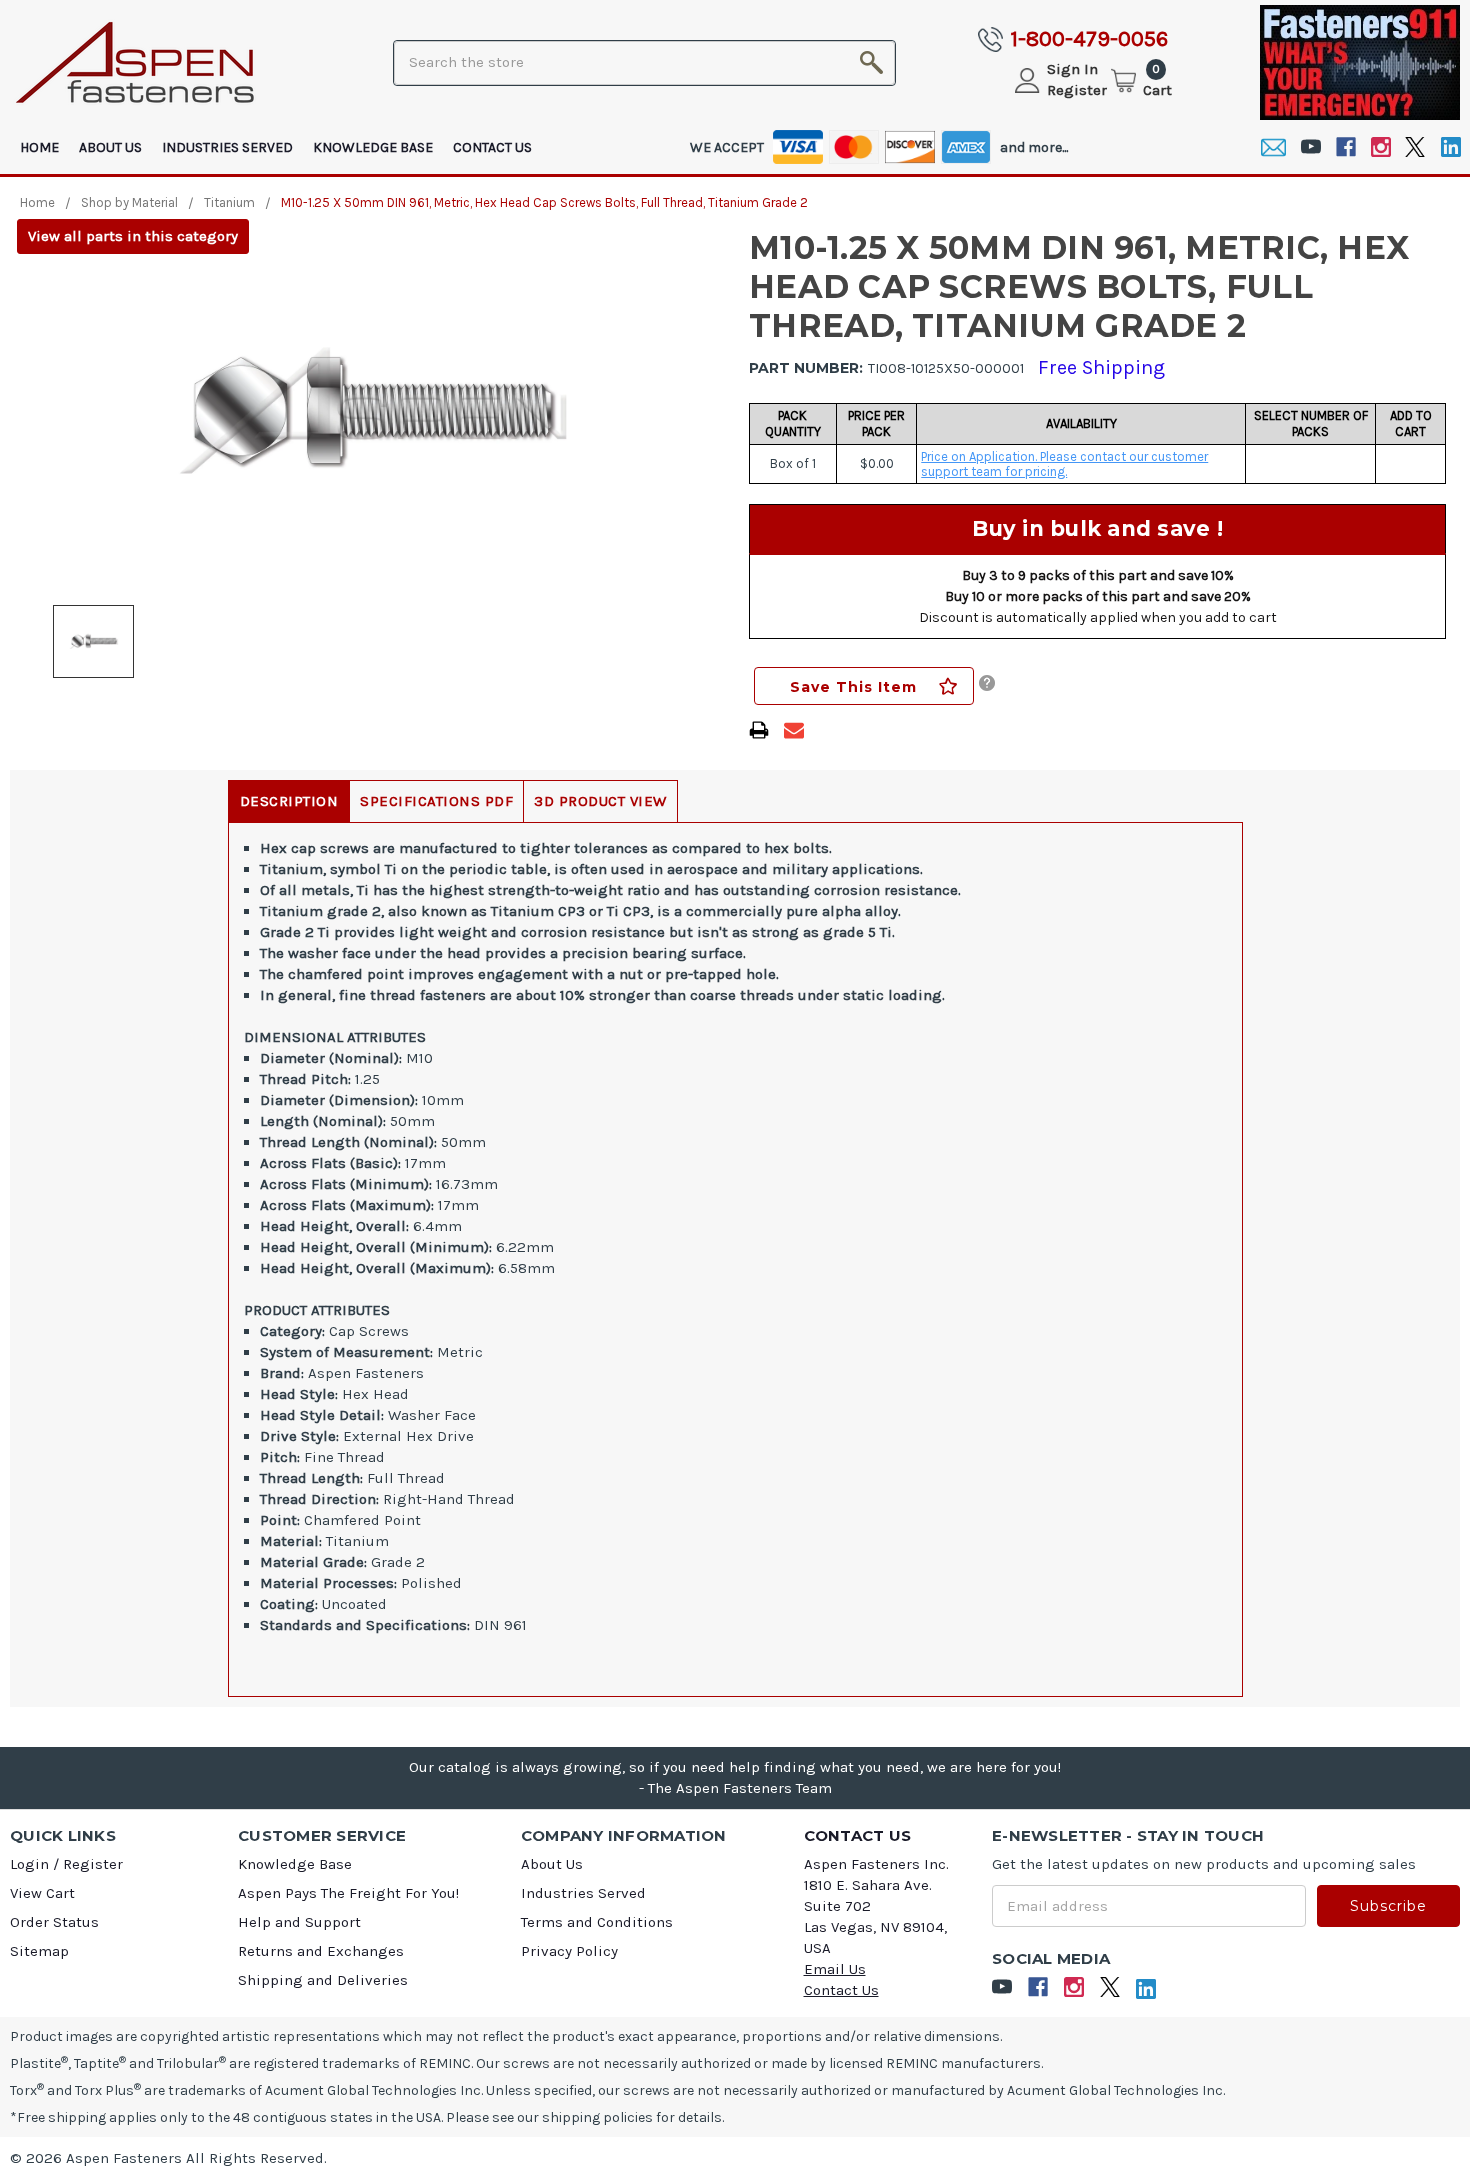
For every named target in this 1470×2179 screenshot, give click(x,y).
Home (39, 147)
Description (289, 801)
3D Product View (600, 801)
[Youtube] (1310, 147)
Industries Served (227, 147)
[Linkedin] (1450, 147)
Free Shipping (1101, 367)
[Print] (759, 730)
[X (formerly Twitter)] (1415, 147)
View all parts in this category (133, 236)
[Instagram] (1380, 147)
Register (1077, 90)
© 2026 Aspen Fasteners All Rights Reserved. (168, 2158)
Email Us (835, 1969)
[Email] (1273, 147)
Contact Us (492, 147)
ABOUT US (110, 147)
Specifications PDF (436, 801)
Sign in (1072, 69)
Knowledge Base (373, 147)
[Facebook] (1345, 147)
